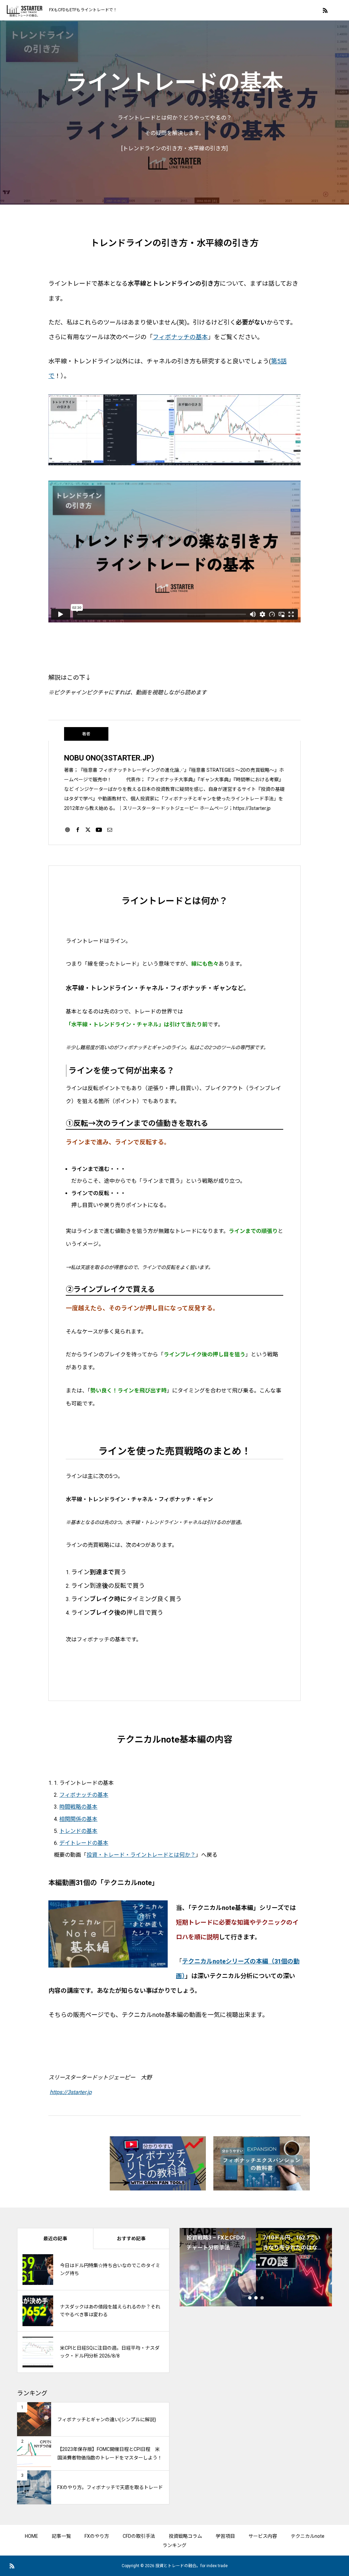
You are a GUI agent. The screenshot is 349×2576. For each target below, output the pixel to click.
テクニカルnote (308, 2536)
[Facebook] (78, 829)
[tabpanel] (218, 2267)
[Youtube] (99, 829)
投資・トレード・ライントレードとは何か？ (141, 1855)
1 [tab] (250, 2298)
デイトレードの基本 (84, 1843)
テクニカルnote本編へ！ (175, 2046)
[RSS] (325, 10)
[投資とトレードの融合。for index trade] (25, 10)
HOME (32, 2536)
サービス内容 (263, 2536)
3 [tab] (262, 2298)
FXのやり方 (97, 2536)
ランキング (174, 2545)
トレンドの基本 (78, 1831)
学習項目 (225, 2536)
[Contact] (110, 829)
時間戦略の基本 (78, 1807)
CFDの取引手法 (139, 2536)
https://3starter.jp (71, 2092)
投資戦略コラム (185, 2536)
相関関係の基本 (78, 1819)
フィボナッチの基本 (180, 337)
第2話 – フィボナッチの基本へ (175, 646)
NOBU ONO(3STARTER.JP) (109, 758)
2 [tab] (256, 2298)
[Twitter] (88, 829)
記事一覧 (61, 2536)
